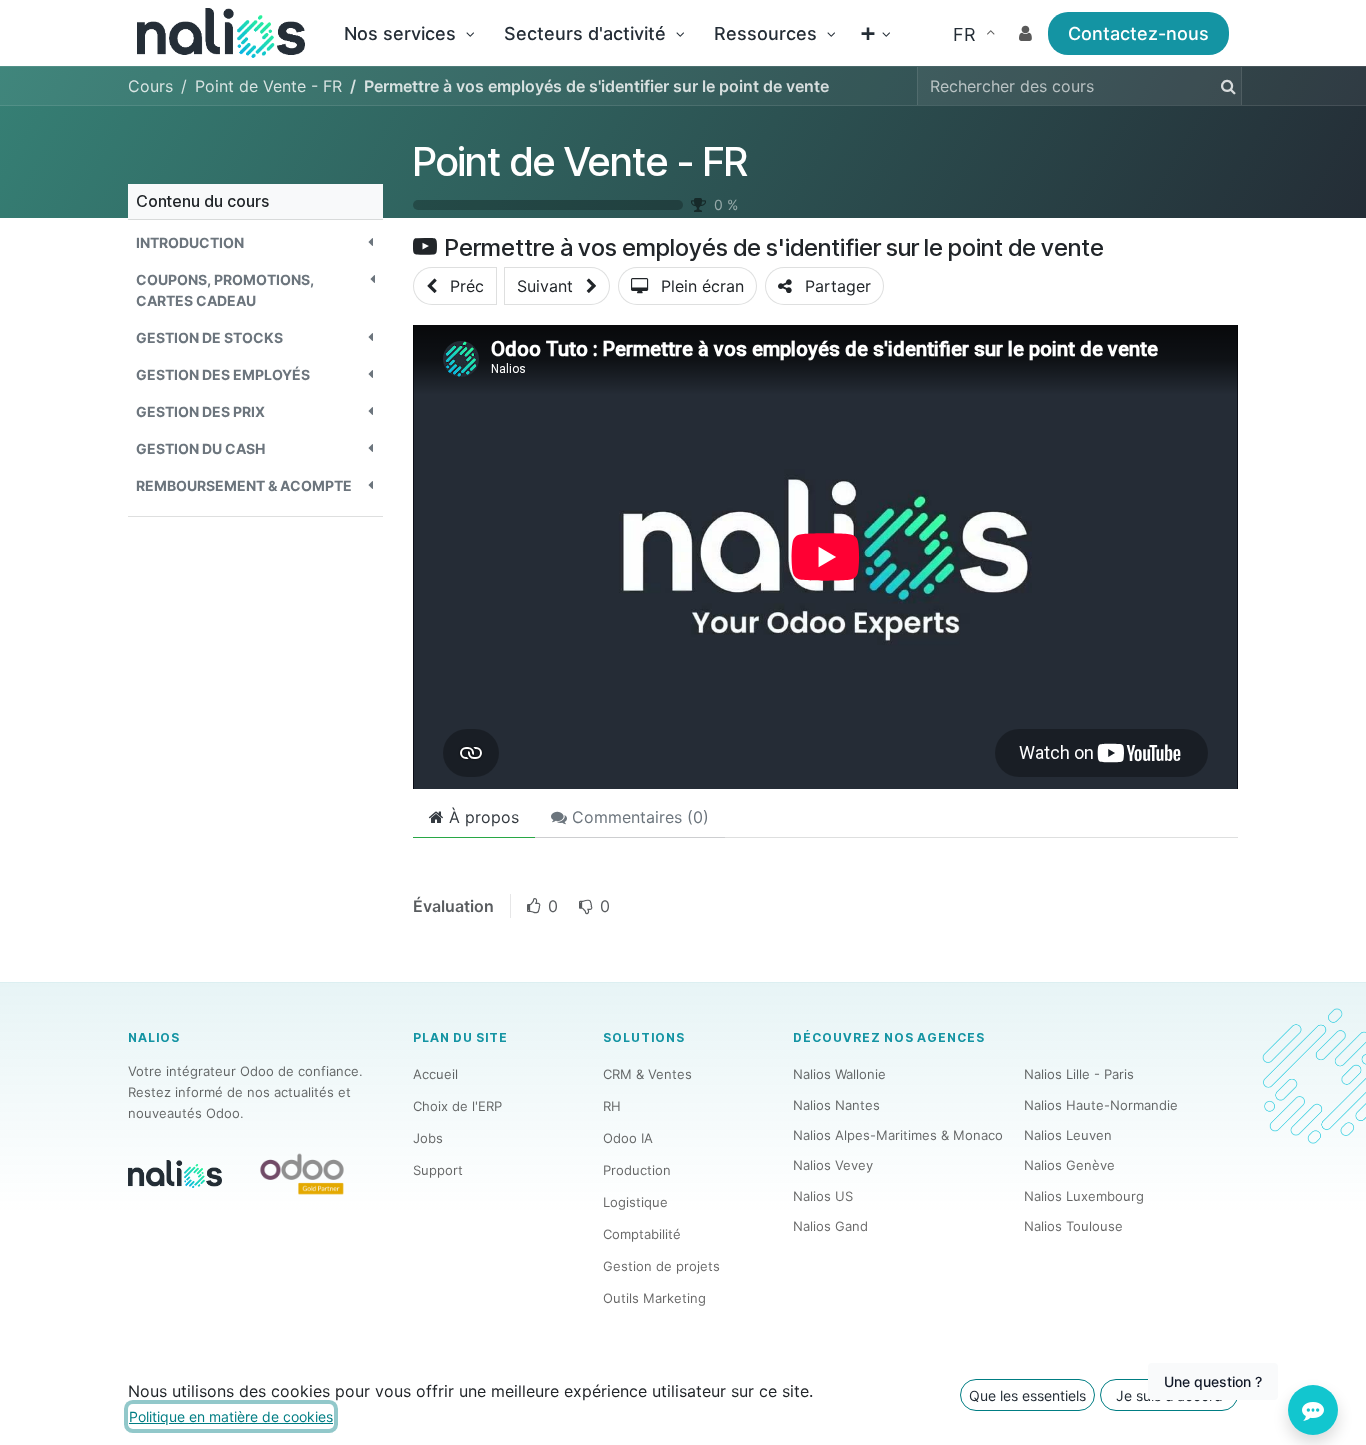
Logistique (635, 1202)
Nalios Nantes (836, 1105)
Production (637, 1170)
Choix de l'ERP (457, 1106)
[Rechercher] (1224, 86)
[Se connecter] (1025, 33)
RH (612, 1106)
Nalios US (823, 1196)
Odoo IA (628, 1138)
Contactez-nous (1138, 33)
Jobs (428, 1138)
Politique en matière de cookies (231, 1416)
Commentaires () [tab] (638, 817)
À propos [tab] (481, 817)
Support (438, 1170)
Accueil (435, 1074)
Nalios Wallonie (839, 1074)
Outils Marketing (654, 1298)
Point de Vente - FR (580, 161)
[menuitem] (409, 33)
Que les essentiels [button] (1027, 1395)
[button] (255, 242)
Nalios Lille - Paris (1079, 1074)
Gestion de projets (661, 1266)
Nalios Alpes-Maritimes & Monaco (898, 1135)
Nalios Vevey (833, 1165)
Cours (150, 86)
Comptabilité (642, 1234)
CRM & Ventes (647, 1074)
